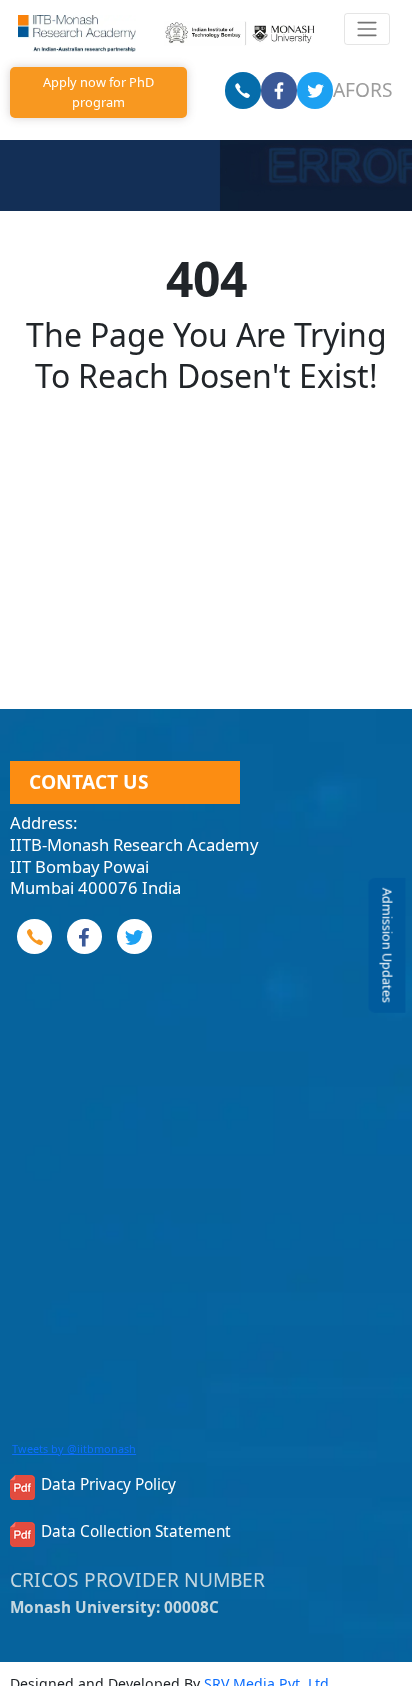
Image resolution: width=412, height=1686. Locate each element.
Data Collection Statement (136, 1532)
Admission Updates (387, 945)
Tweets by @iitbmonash (74, 1449)
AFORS (363, 89)
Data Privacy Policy (108, 1485)
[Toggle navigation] (366, 29)
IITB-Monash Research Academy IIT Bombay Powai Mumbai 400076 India (134, 866)
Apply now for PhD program (98, 91)
